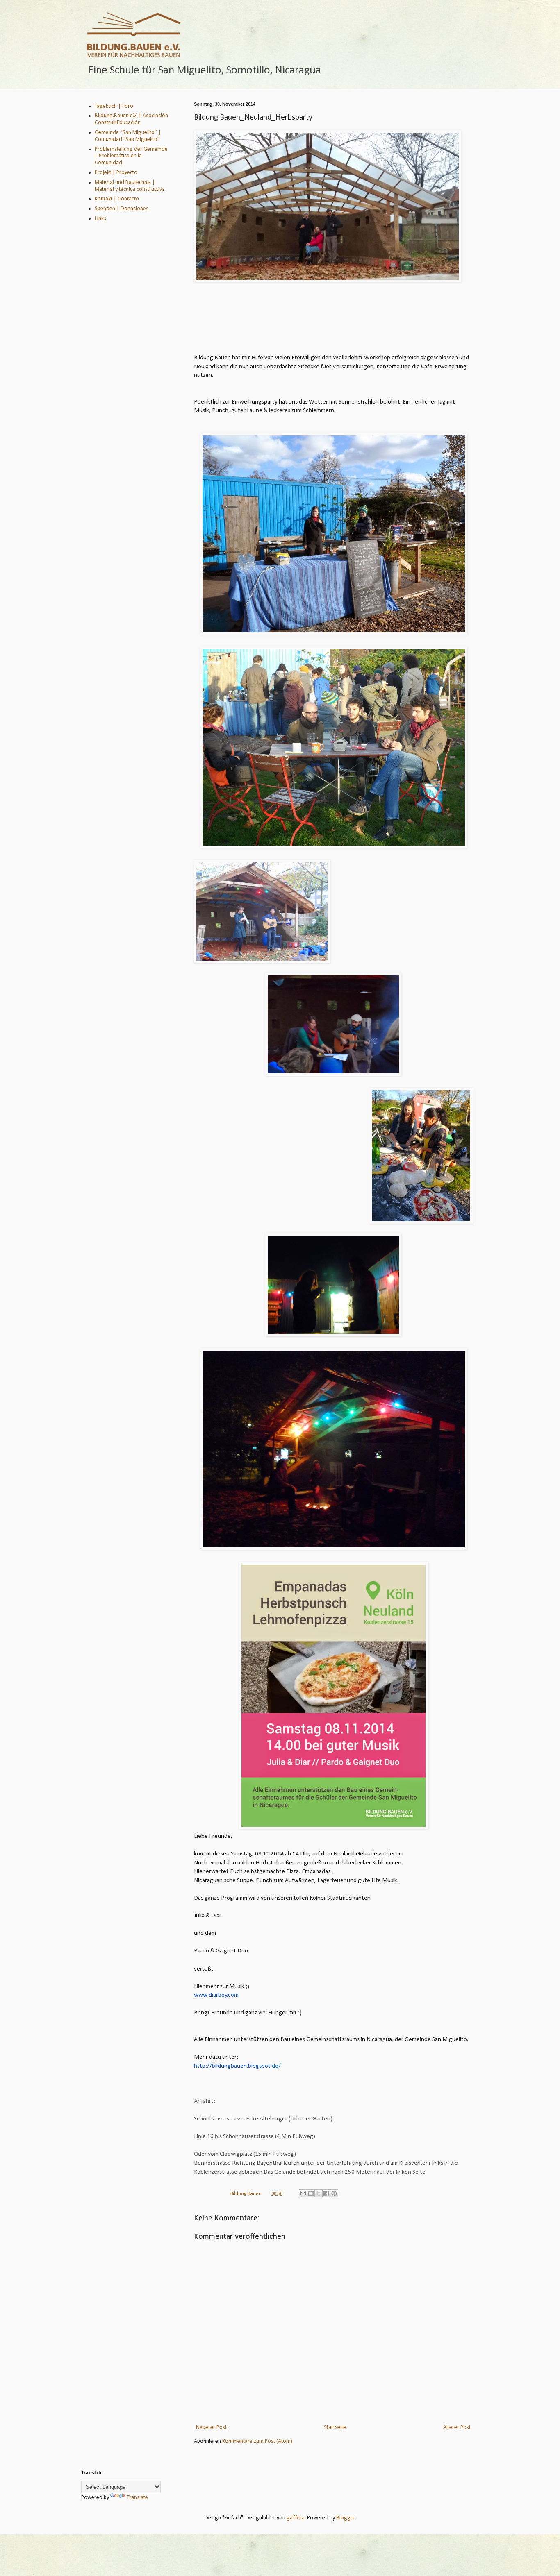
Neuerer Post (211, 2427)
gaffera (296, 2518)
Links (100, 219)
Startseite (335, 2427)
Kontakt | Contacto (117, 199)
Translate (137, 2498)
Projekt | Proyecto (116, 173)
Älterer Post (457, 2427)
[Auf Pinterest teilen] (334, 2193)
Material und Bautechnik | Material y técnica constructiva (130, 186)
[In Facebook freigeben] (326, 2193)
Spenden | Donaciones (122, 209)
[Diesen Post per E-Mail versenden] (303, 2193)
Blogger (346, 2518)
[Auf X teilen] (319, 2193)
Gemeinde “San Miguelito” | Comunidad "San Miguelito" (128, 136)
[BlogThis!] (311, 2193)
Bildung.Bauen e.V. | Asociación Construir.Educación (131, 119)
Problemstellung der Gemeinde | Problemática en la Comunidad (131, 156)
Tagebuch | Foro (114, 106)
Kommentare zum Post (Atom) (257, 2441)
